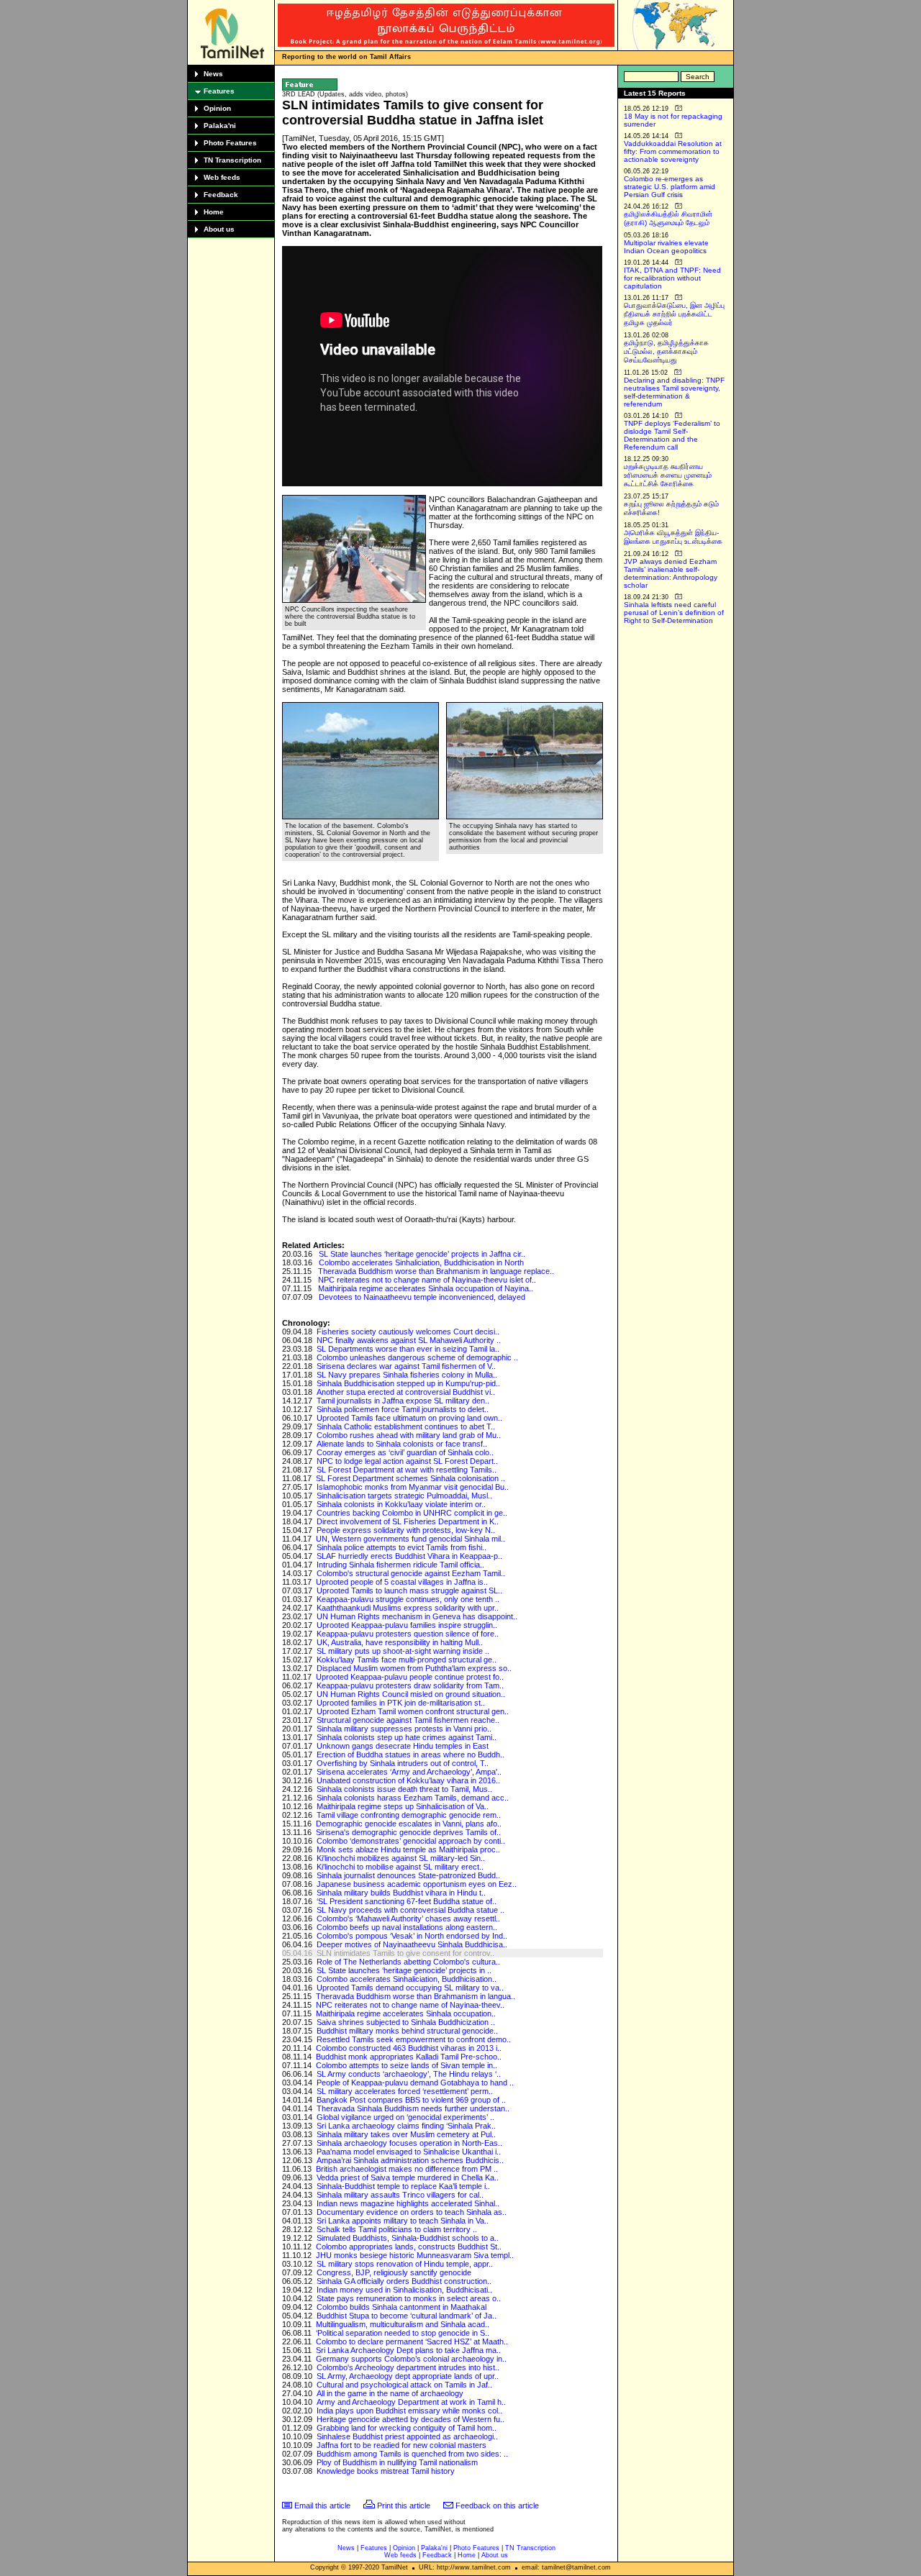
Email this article (322, 2506)
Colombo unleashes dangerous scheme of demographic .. (417, 1357)
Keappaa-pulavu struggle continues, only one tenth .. (408, 1599)
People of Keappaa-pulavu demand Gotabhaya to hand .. (415, 2083)
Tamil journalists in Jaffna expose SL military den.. (403, 1401)
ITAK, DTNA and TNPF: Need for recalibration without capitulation (672, 278)
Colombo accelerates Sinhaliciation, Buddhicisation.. (407, 1979)
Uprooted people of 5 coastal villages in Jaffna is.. (402, 1582)
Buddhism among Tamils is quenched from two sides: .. (412, 2454)
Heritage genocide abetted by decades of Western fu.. (410, 2419)
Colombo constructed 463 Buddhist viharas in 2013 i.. (409, 2048)
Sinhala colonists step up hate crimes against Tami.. (407, 1737)
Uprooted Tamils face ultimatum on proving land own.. (409, 1418)
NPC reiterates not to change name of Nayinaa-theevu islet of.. (427, 1280)
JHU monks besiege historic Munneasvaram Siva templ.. (415, 2255)
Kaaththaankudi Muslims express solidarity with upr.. (408, 1608)
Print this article (404, 2506)
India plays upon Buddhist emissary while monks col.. (409, 2411)
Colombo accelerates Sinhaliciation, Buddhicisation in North (421, 1262)
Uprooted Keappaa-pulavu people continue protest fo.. (410, 1677)
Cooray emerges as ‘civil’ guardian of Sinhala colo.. (405, 1452)
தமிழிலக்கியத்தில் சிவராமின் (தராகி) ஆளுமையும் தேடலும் (668, 218)
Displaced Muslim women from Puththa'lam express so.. (414, 1668)
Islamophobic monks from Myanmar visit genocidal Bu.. (413, 1487)
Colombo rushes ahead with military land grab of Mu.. (409, 1435)
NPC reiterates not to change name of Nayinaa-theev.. (410, 2005)
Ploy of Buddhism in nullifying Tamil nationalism (397, 2462)
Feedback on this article (497, 2506)
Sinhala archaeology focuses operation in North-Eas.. (409, 2143)
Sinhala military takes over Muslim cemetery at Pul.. (406, 2134)
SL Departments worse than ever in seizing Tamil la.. (408, 1349)
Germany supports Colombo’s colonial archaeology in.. (411, 2359)
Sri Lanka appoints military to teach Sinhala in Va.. (403, 2221)
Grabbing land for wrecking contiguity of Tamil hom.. (407, 2428)
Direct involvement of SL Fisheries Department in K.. (408, 1521)
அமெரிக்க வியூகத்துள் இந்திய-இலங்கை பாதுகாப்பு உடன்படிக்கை (673, 537)
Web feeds (222, 177)
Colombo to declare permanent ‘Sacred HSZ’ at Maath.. (412, 2341)
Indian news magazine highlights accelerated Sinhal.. (408, 2203)
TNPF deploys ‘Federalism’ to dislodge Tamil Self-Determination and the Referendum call (672, 435)
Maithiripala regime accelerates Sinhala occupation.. (406, 2013)
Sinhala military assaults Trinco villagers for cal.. (400, 2195)
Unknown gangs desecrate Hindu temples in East (403, 1746)
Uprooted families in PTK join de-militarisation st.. (401, 1703)
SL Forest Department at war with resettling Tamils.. (407, 1470)
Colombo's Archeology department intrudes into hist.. (408, 2367)
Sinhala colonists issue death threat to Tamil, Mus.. (404, 1789)
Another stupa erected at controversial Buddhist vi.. (406, 1392)
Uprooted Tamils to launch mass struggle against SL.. (409, 1590)
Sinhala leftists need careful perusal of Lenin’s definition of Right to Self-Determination (674, 613)
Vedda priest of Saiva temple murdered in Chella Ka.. (408, 2177)
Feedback (221, 195)
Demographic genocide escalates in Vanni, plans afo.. (409, 1824)
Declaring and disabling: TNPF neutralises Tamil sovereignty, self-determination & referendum (674, 392)
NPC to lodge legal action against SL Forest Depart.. (407, 1461)
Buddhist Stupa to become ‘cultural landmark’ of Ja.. (407, 2316)
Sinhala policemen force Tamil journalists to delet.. (403, 1409)
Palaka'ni (220, 126)
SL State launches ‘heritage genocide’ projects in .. (404, 1970)
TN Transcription (232, 160)
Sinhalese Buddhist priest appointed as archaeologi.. (407, 2436)
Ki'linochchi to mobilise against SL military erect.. (400, 1867)
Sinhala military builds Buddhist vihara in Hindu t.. (401, 1893)
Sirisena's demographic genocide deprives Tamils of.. (408, 1832)
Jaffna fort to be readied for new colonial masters (401, 2445)
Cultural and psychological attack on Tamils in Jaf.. (404, 2385)
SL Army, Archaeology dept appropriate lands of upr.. (408, 2376)
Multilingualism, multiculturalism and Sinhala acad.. (403, 2324)
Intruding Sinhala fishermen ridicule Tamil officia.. (400, 1565)
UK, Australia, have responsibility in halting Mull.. (400, 1642)
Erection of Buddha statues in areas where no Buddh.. (410, 1754)
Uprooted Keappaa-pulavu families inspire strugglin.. (407, 1625)
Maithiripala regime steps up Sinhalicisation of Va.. (403, 1806)
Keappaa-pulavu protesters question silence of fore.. (408, 1634)
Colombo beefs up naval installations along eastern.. (407, 1927)
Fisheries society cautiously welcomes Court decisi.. (408, 1332)
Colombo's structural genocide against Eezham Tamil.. (411, 1573)
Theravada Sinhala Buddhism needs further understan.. (413, 2108)
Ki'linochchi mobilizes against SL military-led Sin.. (401, 1858)
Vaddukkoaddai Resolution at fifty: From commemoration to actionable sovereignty (673, 151)
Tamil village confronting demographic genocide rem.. (409, 1815)
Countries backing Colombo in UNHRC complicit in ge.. (412, 1513)
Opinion (217, 108)
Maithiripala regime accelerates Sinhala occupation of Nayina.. (426, 1288)
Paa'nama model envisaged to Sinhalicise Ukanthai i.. (409, 2152)
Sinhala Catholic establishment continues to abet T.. (406, 1426)
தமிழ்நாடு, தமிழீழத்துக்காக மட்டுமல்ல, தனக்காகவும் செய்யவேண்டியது (666, 351)
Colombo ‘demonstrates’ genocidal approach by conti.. (411, 1841)
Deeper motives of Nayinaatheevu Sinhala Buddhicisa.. (412, 1944)
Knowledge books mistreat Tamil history (386, 2471)
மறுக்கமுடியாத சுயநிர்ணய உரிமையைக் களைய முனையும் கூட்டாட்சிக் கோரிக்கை (668, 475)
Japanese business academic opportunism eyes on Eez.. (417, 1884)
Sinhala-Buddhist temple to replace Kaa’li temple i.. (403, 2186)
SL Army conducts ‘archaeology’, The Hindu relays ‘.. (409, 2074)
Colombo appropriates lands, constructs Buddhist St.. (409, 2247)
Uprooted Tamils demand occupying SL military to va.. (410, 1988)
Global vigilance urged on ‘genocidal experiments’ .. (405, 2117)
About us (219, 229)
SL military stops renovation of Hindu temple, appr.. (405, 2264)
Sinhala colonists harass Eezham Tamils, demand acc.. (413, 1798)
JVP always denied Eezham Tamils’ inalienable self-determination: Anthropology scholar (671, 573)
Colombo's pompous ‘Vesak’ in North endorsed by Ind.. (412, 1936)
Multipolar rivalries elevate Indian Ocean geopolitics (666, 247)
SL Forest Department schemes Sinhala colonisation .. (410, 1478)
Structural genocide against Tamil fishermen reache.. (408, 1720)
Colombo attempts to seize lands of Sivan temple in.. (407, 2065)
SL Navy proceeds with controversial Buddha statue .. (410, 1910)
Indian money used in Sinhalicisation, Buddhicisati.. (404, 2290)
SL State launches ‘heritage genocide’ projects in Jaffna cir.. (422, 1254)
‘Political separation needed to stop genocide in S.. (403, 2333)
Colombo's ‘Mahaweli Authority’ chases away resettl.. (408, 1919)
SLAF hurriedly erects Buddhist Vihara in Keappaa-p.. (409, 1556)
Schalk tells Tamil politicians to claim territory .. (397, 2229)
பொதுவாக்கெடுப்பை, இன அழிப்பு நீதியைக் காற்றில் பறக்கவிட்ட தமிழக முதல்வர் (674, 314)
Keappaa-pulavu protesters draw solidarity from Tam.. (410, 1685)
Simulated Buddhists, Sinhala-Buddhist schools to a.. (408, 2238)
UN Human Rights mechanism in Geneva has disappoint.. (417, 1616)
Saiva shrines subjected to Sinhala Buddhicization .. (406, 2022)
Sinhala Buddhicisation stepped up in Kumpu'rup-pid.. (408, 1383)
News (213, 74)
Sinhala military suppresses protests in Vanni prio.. (404, 1729)
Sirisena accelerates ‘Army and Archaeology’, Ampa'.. (409, 1772)
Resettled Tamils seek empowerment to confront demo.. (414, 2039)
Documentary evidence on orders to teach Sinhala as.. (412, 2212)
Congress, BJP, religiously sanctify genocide (394, 2272)
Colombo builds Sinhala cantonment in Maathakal (401, 2307)
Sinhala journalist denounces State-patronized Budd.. (408, 1875)
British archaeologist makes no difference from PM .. (407, 2169)
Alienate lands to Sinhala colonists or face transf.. (402, 1444)
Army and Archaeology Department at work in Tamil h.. (411, 2402)
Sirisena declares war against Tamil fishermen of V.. (406, 1366)
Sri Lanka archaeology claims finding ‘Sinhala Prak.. (406, 2126)
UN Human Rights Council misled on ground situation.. (411, 1694)
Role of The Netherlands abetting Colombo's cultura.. (408, 1962)
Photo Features (230, 143)
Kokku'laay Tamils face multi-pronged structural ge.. (407, 1660)
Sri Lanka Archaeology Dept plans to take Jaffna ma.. (408, 2350)
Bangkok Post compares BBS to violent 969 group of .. (411, 2100)
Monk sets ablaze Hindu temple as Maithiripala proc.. (408, 1849)
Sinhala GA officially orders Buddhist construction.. (404, 2281)
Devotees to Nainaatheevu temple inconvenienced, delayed (422, 1297)
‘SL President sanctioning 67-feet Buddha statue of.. (407, 1901)
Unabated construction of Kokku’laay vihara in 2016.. (408, 1780)
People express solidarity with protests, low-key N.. (406, 1530)
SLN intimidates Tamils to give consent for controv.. (405, 1953)
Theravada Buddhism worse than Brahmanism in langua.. (416, 1996)
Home (214, 212)
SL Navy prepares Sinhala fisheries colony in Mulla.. (407, 1375)
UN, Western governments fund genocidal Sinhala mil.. (410, 1539)
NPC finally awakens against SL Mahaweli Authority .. (409, 1340)
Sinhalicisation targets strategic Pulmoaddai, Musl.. (404, 1496)
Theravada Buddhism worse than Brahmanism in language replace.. (436, 1271)
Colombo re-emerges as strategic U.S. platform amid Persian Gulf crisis (670, 187)
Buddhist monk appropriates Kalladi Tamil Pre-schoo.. (409, 2057)
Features (219, 91)
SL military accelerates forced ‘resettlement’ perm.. (405, 2091)
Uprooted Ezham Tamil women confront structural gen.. (413, 1711)
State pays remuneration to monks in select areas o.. (409, 2298)
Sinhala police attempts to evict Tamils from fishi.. (401, 1547)
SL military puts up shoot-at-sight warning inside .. (403, 1651)
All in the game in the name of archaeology (390, 2393)
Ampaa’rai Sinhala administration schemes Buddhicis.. (410, 2160)
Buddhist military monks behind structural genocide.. (407, 2031)
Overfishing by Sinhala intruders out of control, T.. (403, 1763)
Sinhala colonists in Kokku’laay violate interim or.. (401, 1504)
